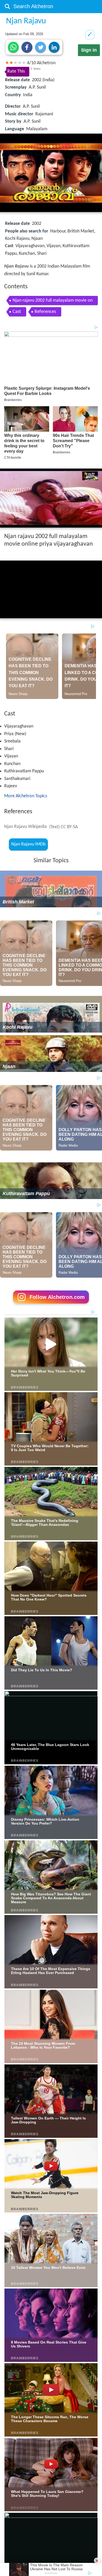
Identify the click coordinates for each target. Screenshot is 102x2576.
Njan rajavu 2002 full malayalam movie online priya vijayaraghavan (53, 302)
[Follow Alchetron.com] (51, 1305)
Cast (17, 312)
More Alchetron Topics (26, 796)
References (45, 312)
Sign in (89, 50)
